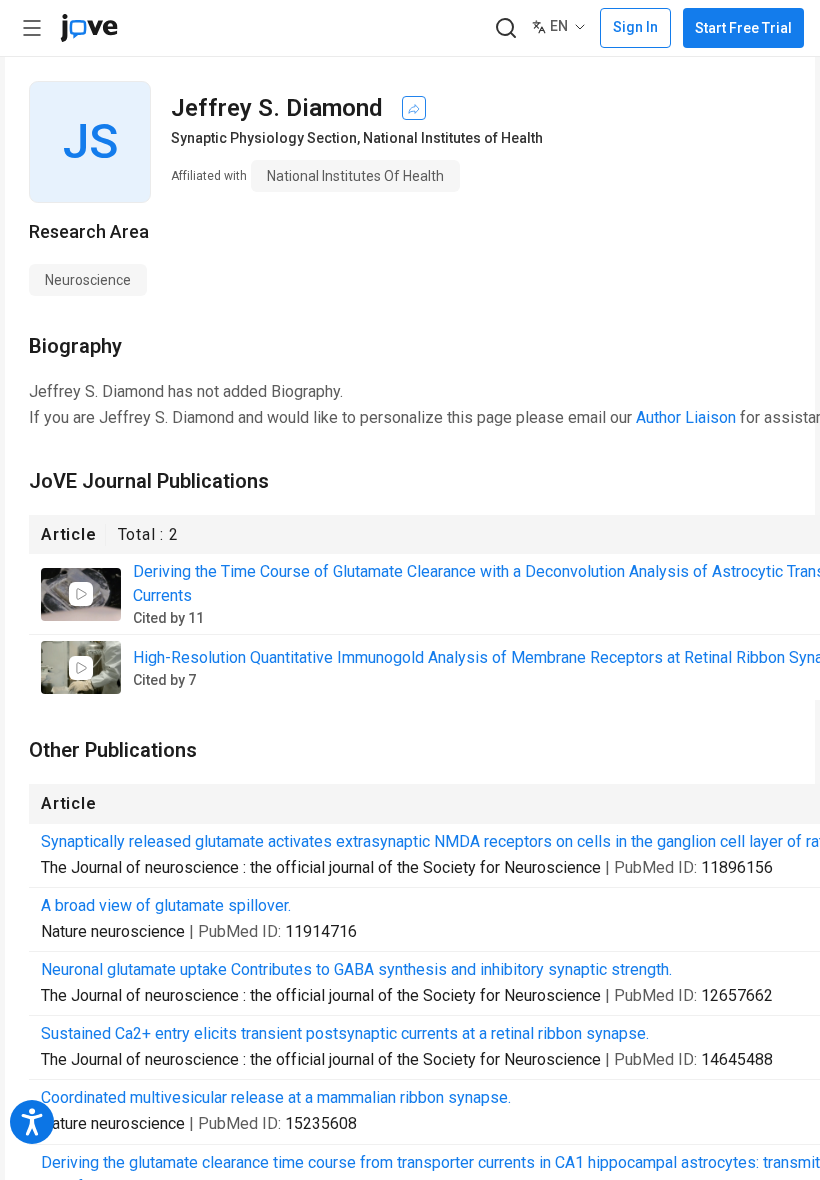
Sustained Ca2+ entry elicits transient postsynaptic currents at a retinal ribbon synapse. (345, 1033)
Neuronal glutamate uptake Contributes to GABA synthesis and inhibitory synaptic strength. (356, 969)
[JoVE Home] (89, 28)
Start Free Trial (743, 28)
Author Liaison (686, 417)
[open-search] (505, 28)
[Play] (81, 594)
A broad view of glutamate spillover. (166, 905)
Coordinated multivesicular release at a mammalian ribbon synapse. (276, 1097)
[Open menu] (32, 28)
